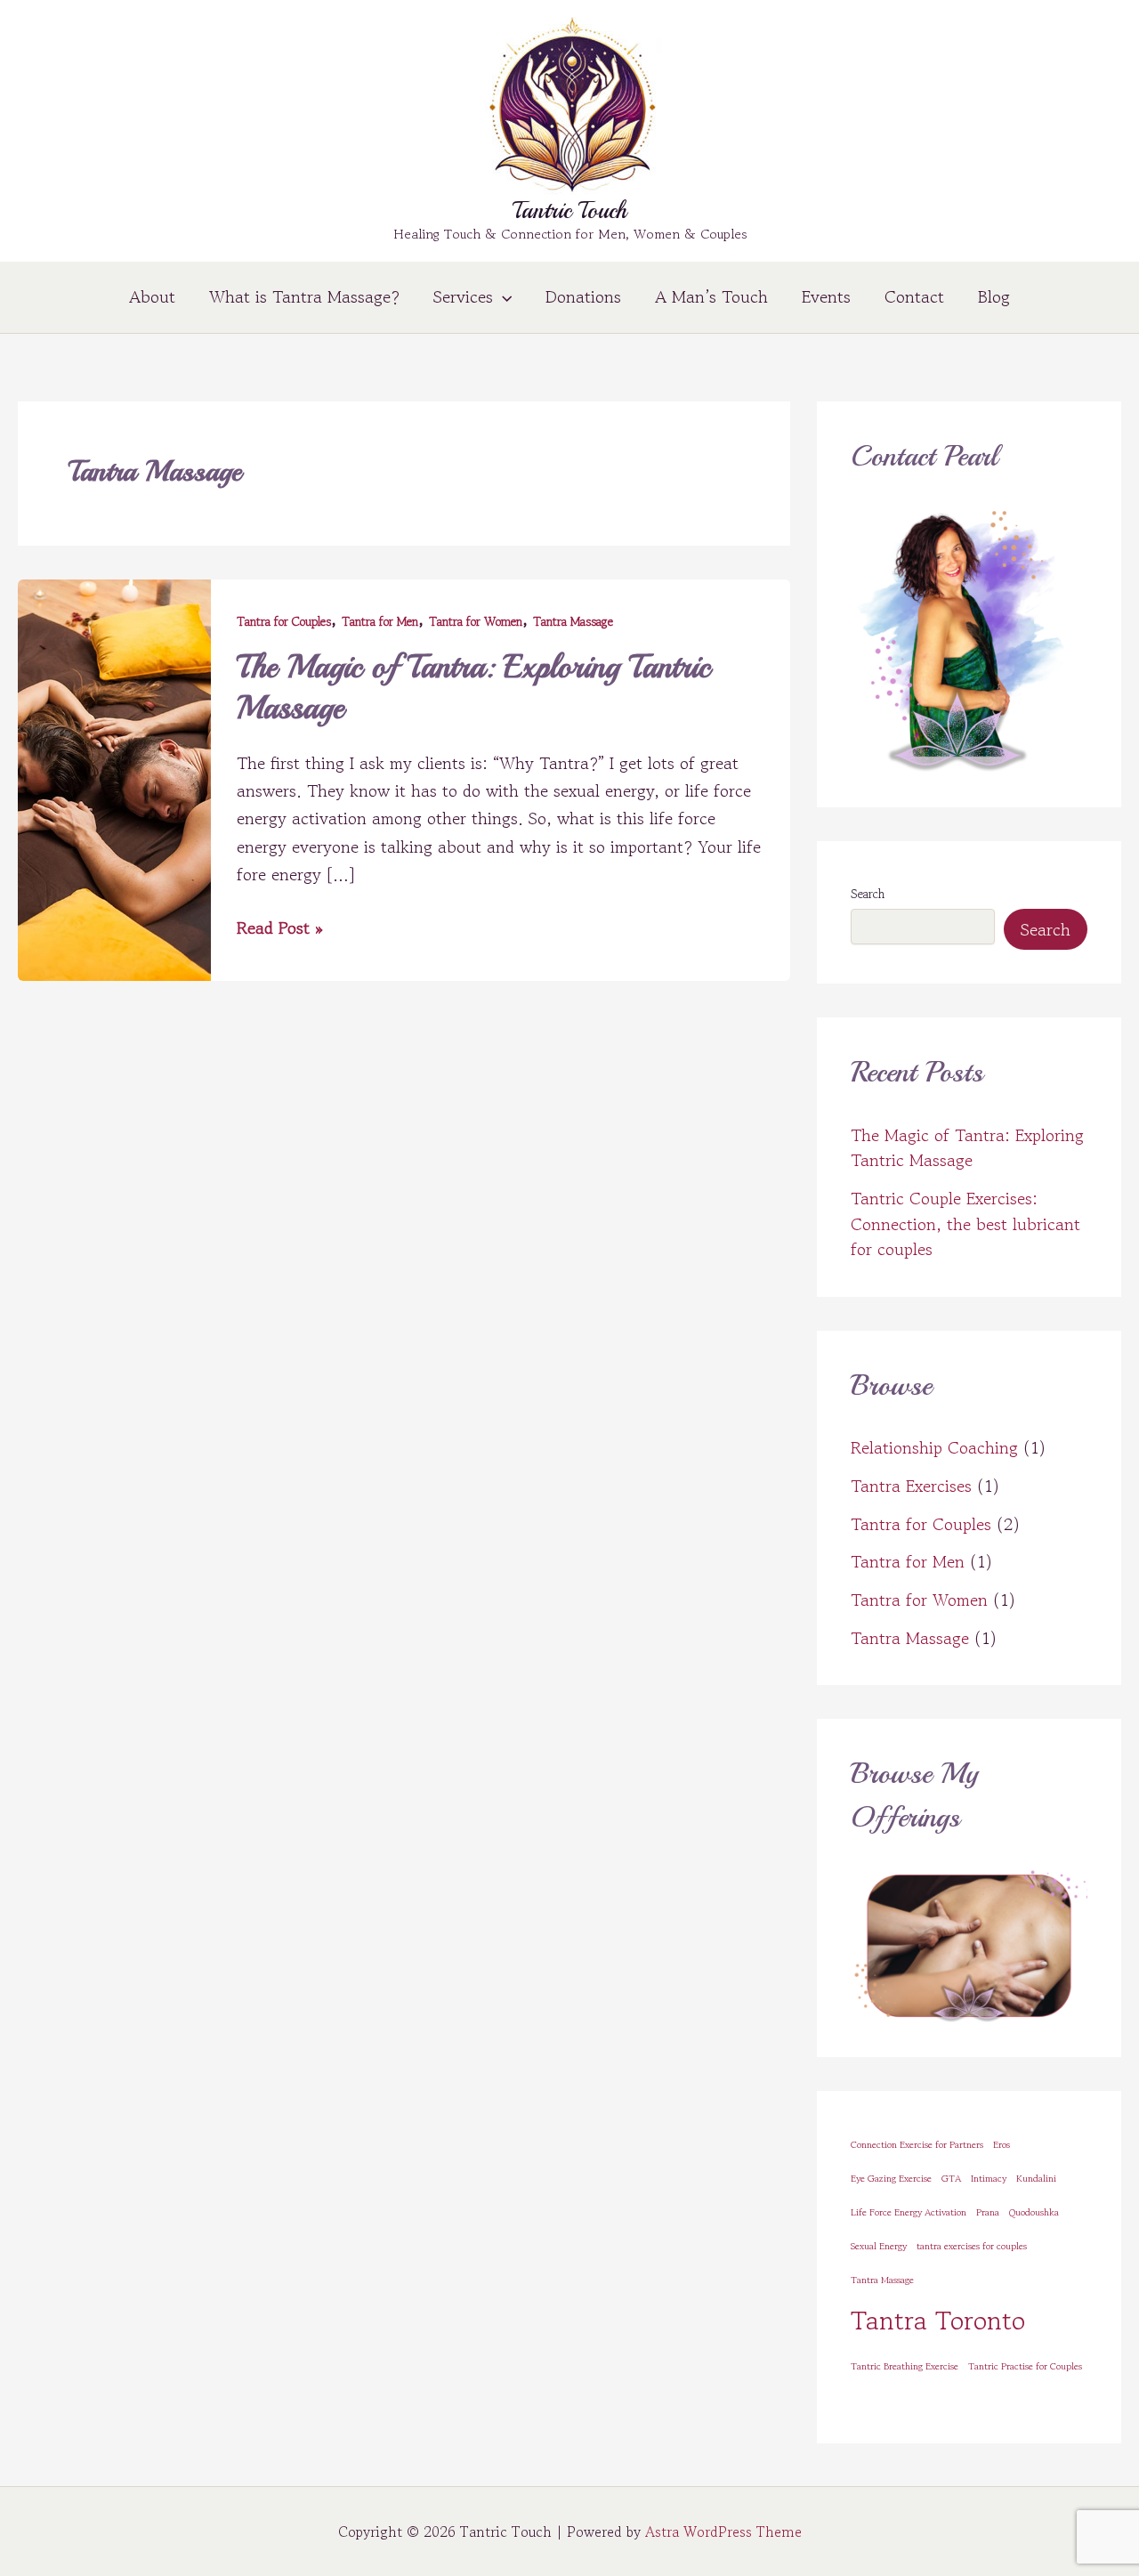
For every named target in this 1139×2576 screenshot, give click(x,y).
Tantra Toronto (938, 2320)
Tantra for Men (380, 621)
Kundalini (1036, 2179)
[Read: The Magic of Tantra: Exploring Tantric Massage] (114, 778)
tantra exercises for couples (972, 2246)
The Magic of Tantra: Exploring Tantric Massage (967, 1148)
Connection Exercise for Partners (917, 2145)
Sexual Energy (879, 2246)
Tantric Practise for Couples (1025, 2366)
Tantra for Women (476, 621)
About (152, 297)
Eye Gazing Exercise (891, 2179)
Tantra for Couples (284, 621)
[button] (502, 297)
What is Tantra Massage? (304, 297)
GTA (951, 2179)
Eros (1002, 2145)
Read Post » (280, 928)
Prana (988, 2212)
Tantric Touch (570, 211)
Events (826, 297)
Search (868, 894)
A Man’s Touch (711, 297)
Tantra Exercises (911, 1486)
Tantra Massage (573, 621)
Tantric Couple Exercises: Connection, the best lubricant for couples (965, 1224)
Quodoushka (1034, 2212)
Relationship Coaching (934, 1448)
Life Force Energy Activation (909, 2212)
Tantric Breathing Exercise (905, 2366)
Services (463, 297)
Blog (994, 297)
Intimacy (989, 2179)
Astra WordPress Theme (723, 2531)
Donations (583, 297)
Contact (914, 297)
